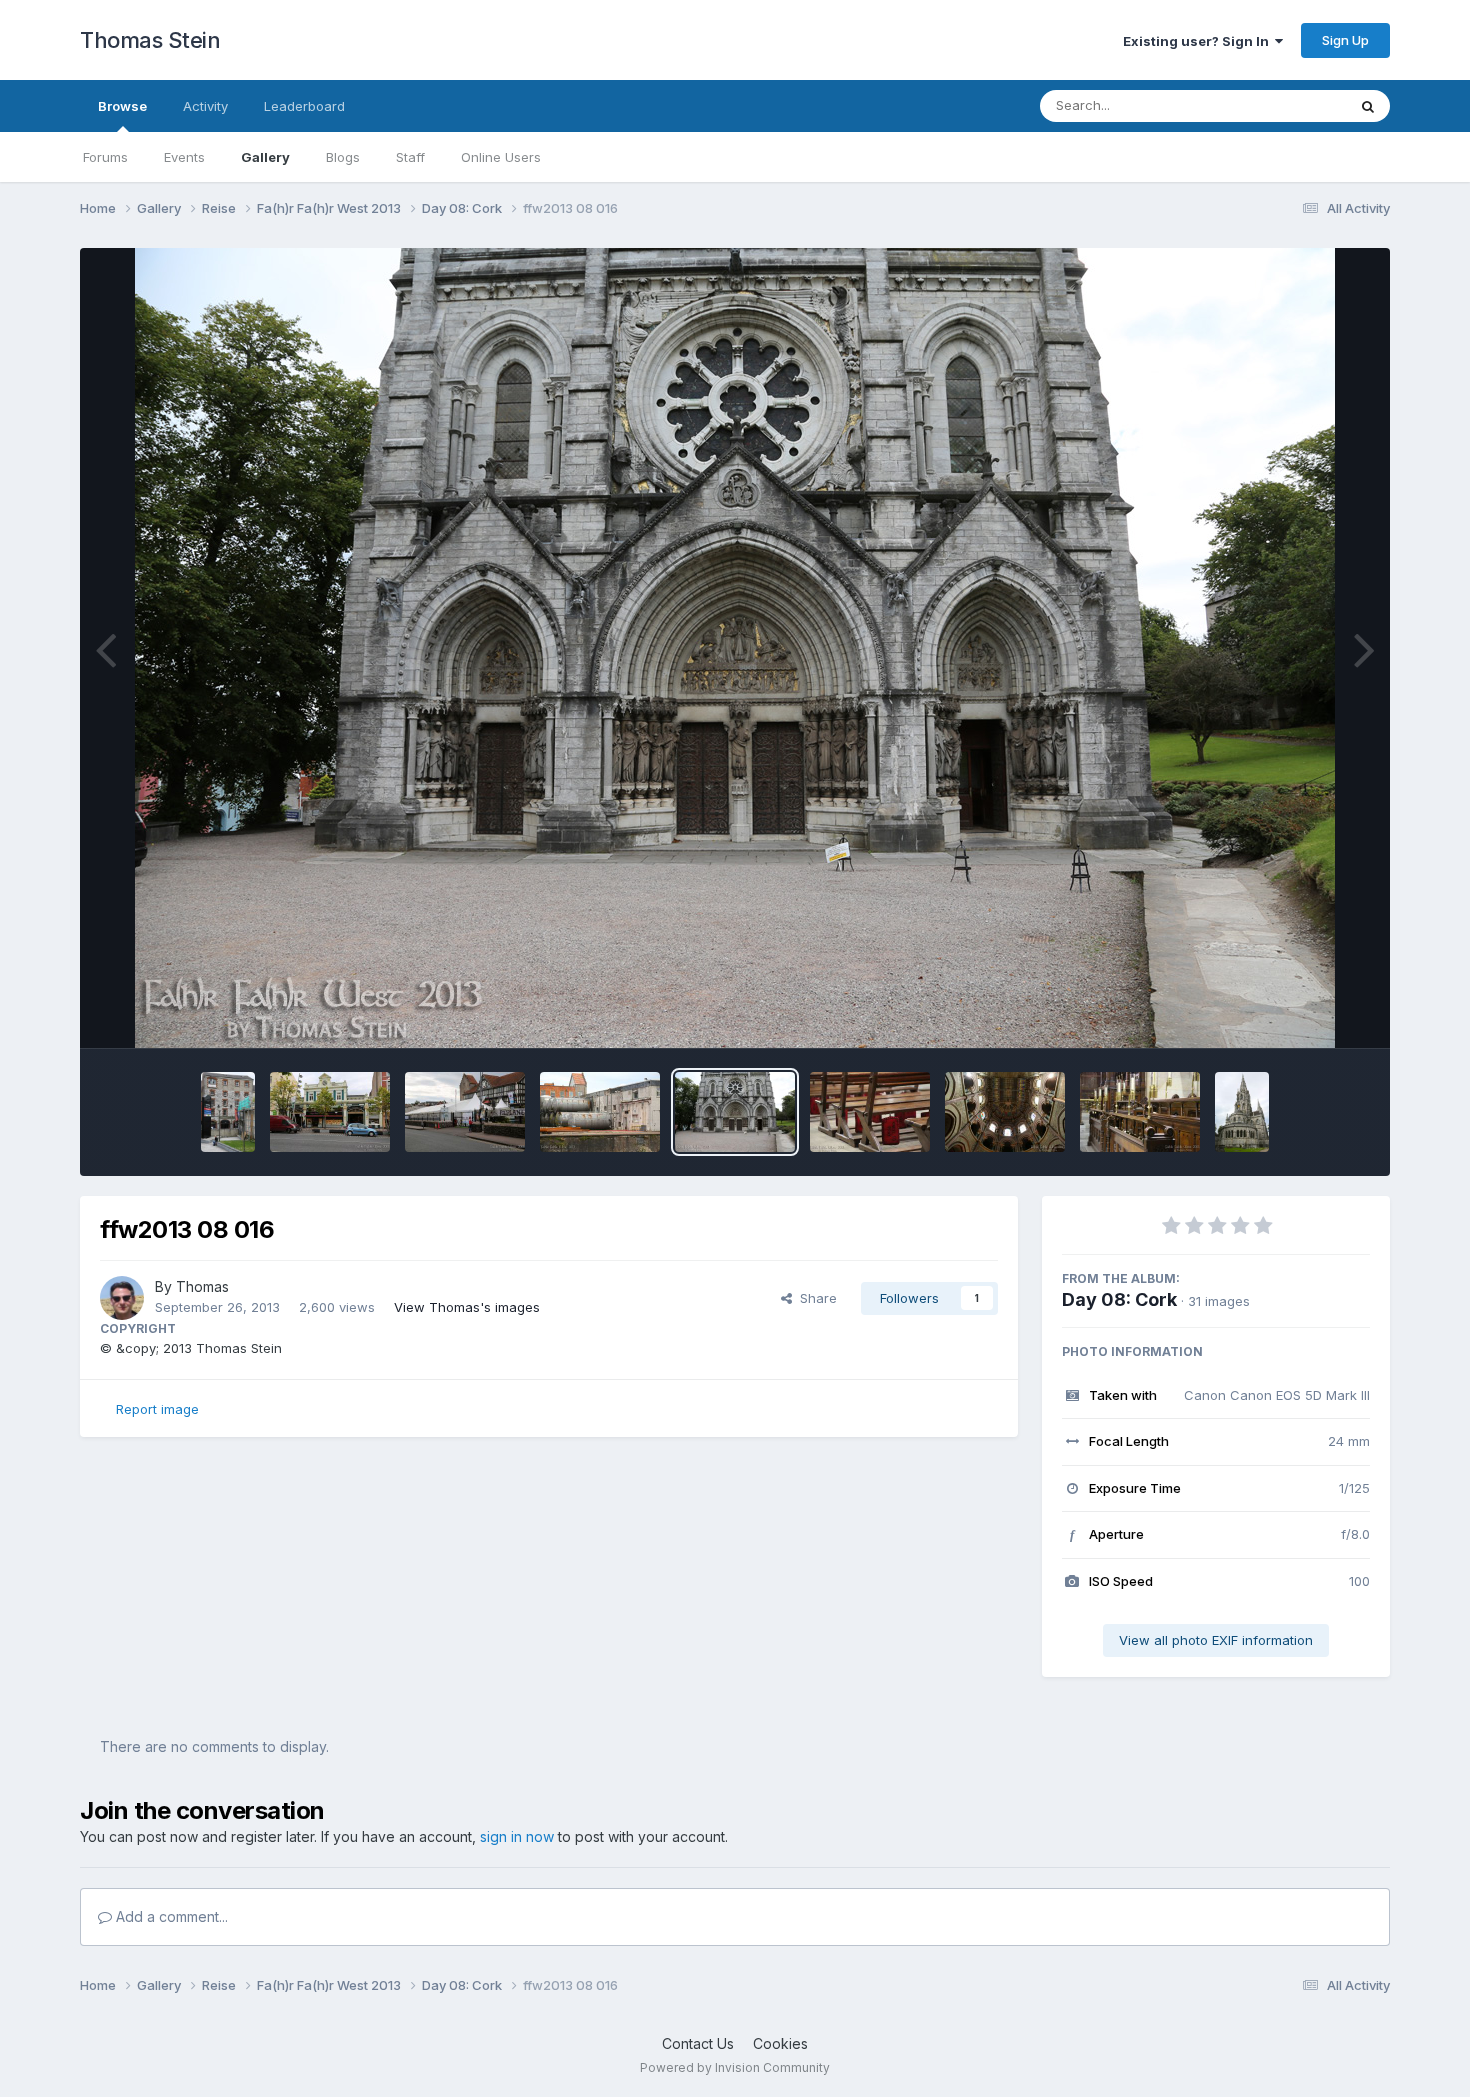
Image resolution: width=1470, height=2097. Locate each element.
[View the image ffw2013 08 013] (1140, 1112)
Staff (410, 157)
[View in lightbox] (735, 648)
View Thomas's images (467, 1307)
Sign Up (1345, 40)
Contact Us (698, 2043)
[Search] (1368, 106)
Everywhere (1284, 105)
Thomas (202, 1286)
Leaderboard (304, 106)
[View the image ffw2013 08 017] (600, 1112)
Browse (122, 106)
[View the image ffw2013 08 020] (228, 1112)
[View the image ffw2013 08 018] (465, 1112)
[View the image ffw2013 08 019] (330, 1112)
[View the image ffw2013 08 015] (870, 1112)
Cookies (780, 2043)
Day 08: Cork (1119, 1299)
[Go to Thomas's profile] (122, 1298)
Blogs (343, 157)
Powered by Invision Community (735, 2067)
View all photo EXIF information (1216, 1640)
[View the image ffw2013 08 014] (1005, 1112)
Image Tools (1307, 1012)
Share (814, 1298)
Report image (157, 1409)
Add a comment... (170, 1916)
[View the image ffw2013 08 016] (735, 1112)
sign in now (517, 1836)
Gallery (265, 157)
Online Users (501, 157)
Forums (105, 157)
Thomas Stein (150, 40)
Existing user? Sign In (1199, 41)
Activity (205, 106)
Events (184, 157)
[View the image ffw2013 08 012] (1242, 1112)
